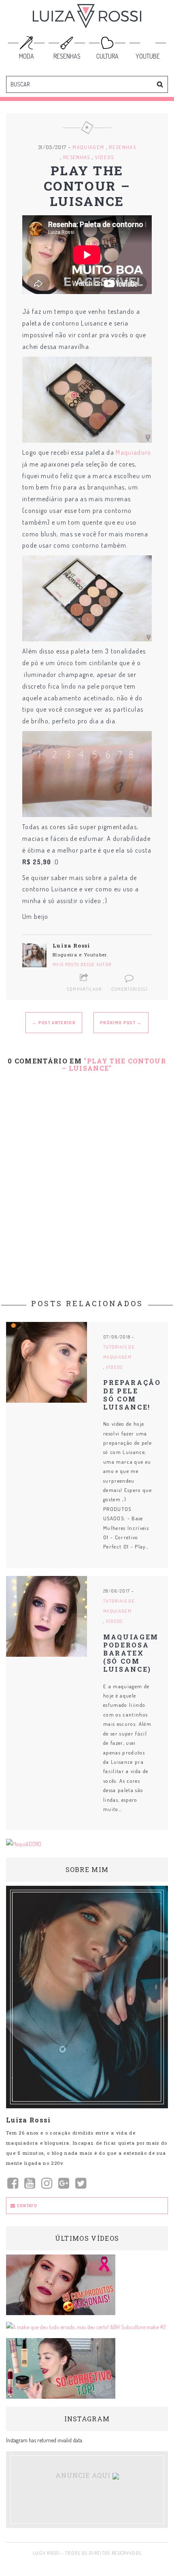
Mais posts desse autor (82, 964)
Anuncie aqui (84, 2475)
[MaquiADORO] (24, 1843)
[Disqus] (87, 1181)
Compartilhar (84, 989)
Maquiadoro (133, 452)
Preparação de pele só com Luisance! (132, 1395)
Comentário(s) (129, 989)
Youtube (148, 56)
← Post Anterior (54, 1023)
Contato (26, 2206)
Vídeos (105, 157)
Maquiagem (88, 147)
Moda (27, 56)
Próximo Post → (121, 1023)
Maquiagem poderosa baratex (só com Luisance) (131, 1653)
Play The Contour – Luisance (87, 186)
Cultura (107, 56)
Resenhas (67, 56)
